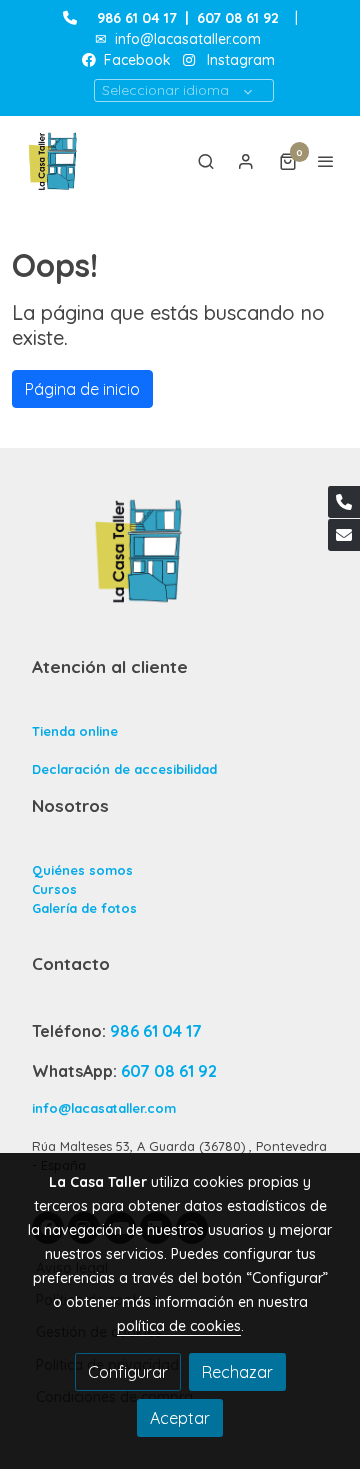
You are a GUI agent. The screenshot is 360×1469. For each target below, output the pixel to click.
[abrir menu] (326, 161)
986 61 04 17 (137, 18)
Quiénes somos (82, 870)
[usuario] (246, 161)
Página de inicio (82, 389)
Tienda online (75, 731)
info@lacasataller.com (188, 39)
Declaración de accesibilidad (124, 769)
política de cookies (179, 1326)
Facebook (135, 60)
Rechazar (237, 1372)
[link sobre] (180, 562)
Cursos (54, 889)
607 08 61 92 (169, 1071)
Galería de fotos (84, 908)
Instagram (241, 60)
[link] (55, 161)
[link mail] (344, 535)
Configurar (128, 1372)
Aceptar (180, 1418)
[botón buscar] (206, 161)
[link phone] (344, 502)
